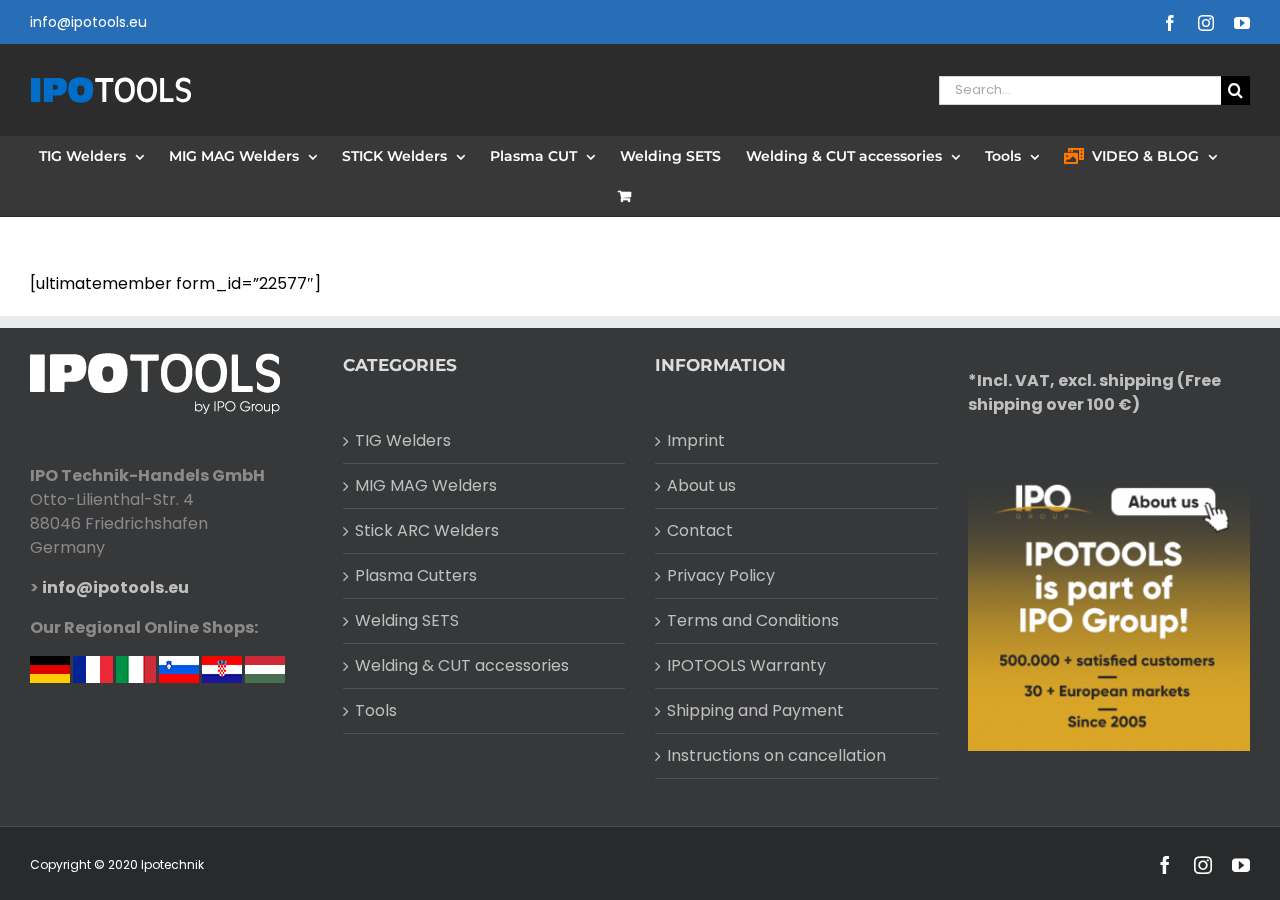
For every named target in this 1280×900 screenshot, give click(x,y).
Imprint (696, 440)
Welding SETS (407, 620)
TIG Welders (403, 440)
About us (701, 485)
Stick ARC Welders (427, 530)
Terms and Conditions (753, 620)
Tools (376, 710)
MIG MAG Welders (426, 485)
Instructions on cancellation (776, 755)
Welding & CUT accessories (462, 665)
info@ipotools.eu (88, 22)
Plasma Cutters (416, 575)
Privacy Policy (721, 575)
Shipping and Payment (755, 710)
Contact (700, 530)
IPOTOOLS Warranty (746, 665)
